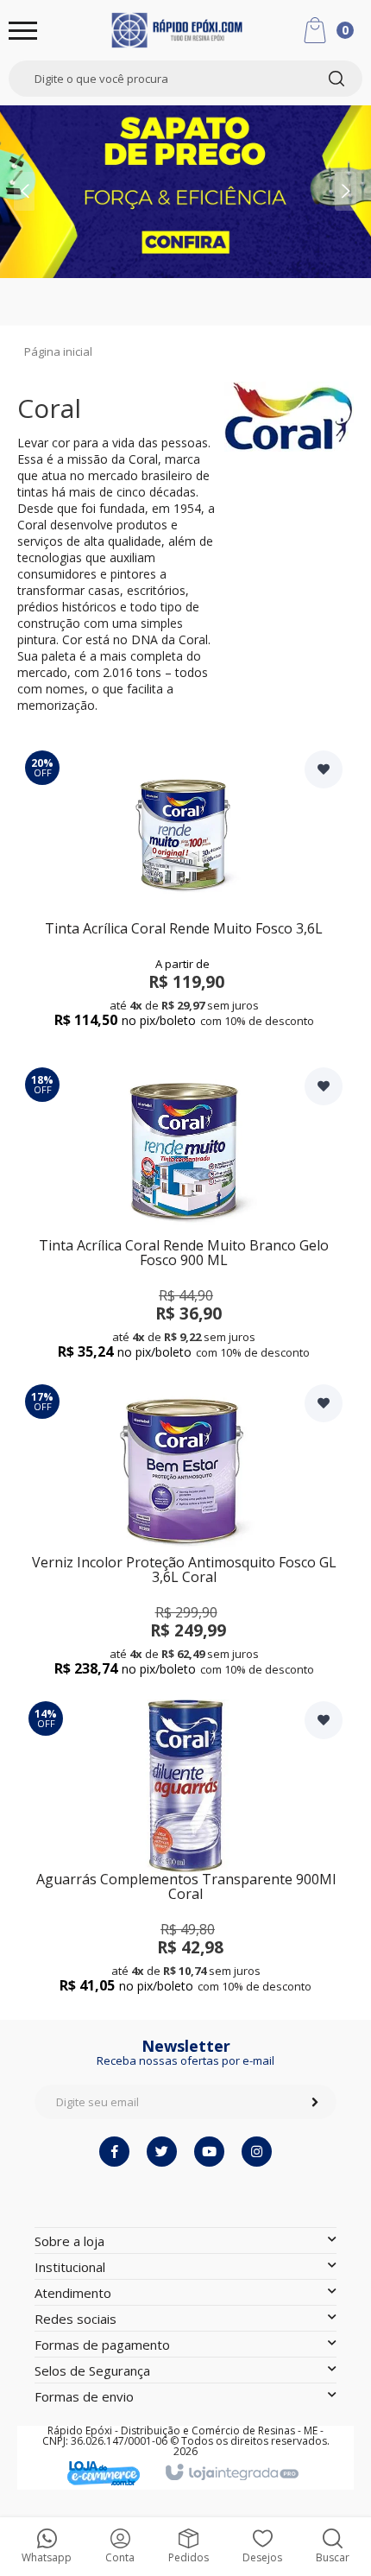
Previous (22, 189)
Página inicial (58, 351)
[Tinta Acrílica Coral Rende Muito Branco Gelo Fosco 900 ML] (184, 1215)
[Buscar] (336, 79)
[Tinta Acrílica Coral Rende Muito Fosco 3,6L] (184, 898)
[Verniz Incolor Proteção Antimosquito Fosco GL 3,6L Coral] (184, 1532)
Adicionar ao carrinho (184, 1006)
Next (349, 167)
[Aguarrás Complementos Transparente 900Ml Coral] (185, 1848)
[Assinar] (315, 2102)
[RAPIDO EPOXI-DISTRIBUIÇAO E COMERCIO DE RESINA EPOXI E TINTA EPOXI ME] (177, 30)
